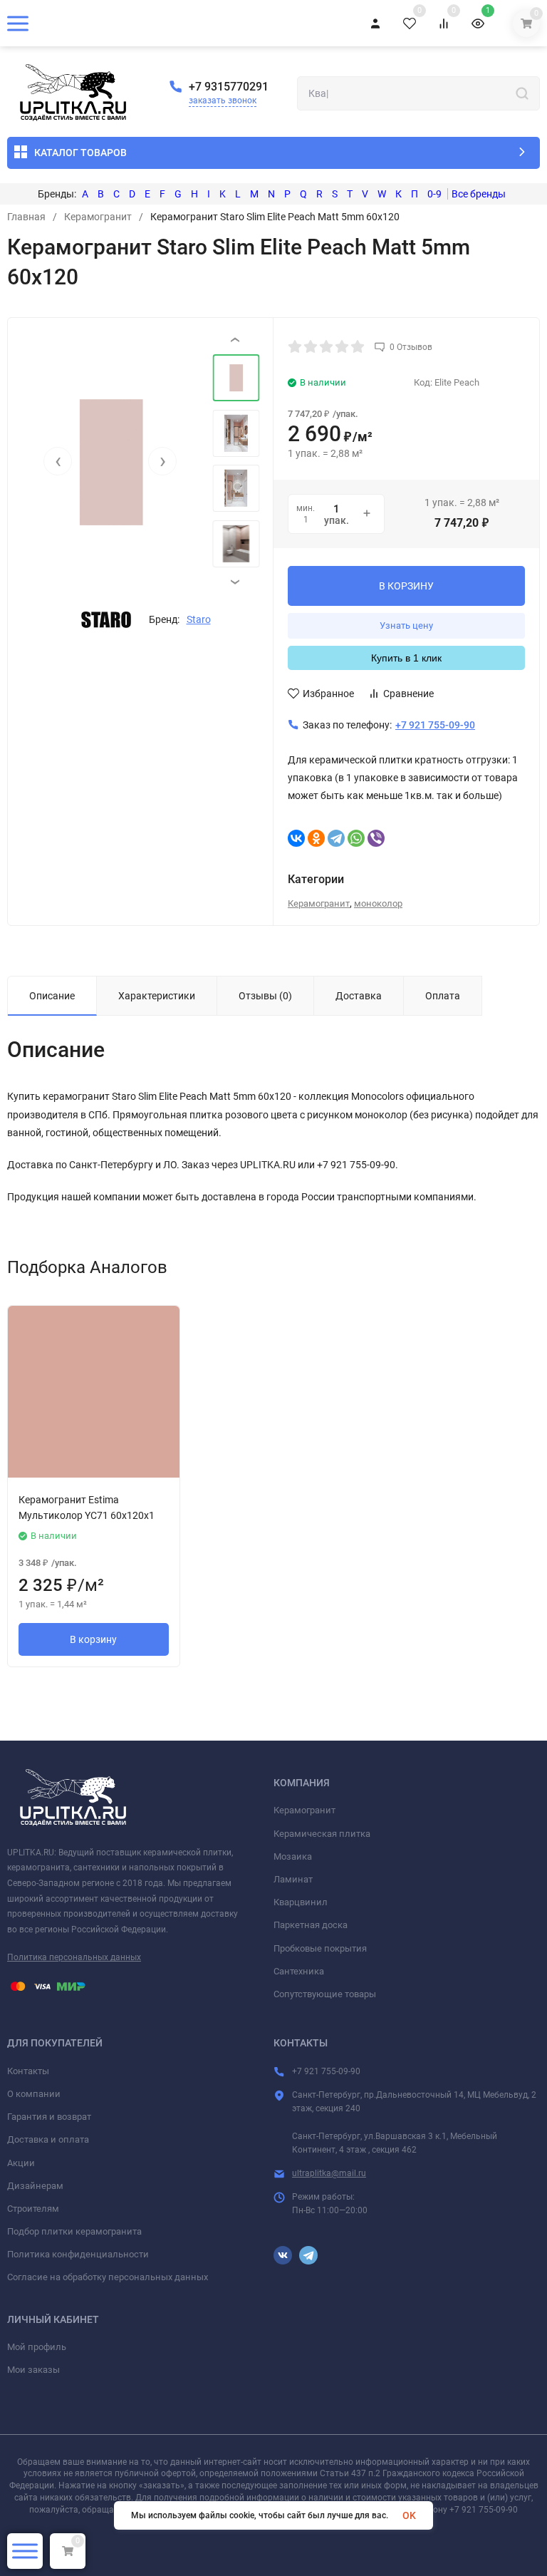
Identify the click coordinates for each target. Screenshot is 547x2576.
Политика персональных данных (74, 1957)
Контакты (28, 2071)
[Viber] (376, 838)
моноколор (378, 903)
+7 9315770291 (229, 87)
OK (409, 2515)
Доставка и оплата (48, 2139)
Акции (21, 2163)
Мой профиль (37, 2347)
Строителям (33, 2209)
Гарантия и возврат (49, 2117)
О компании (34, 2094)
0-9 (434, 194)
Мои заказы (33, 2370)
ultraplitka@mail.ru (329, 2173)
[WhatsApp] (356, 838)
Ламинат (293, 1879)
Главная (26, 217)
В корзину (93, 1639)
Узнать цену (406, 625)
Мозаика (293, 1856)
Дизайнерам (35, 2186)
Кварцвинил (301, 1902)
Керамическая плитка (322, 1834)
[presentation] (58, 461)
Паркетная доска (311, 1925)
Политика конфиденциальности (78, 2254)
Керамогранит (98, 217)
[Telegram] (336, 838)
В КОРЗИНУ (406, 586)
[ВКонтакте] (296, 838)
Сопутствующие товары (325, 1994)
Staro (199, 619)
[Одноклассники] (316, 838)
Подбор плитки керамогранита (74, 2231)
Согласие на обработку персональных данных (108, 2277)
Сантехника (299, 1971)
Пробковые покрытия (320, 1948)
